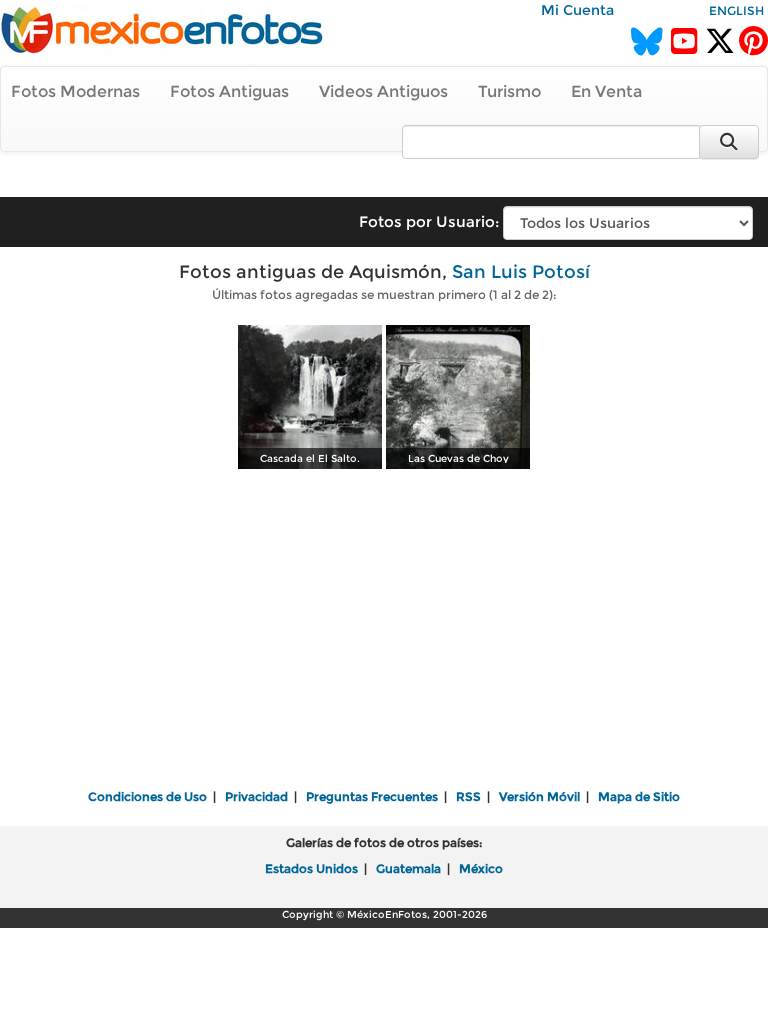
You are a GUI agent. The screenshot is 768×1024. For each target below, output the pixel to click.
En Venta (606, 91)
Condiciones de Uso (147, 796)
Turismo (509, 91)
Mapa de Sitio (639, 796)
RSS (468, 796)
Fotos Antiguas (229, 91)
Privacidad (256, 796)
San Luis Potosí (521, 272)
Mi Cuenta (577, 10)
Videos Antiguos (383, 91)
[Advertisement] (384, 631)
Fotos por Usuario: (429, 221)
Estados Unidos (311, 868)
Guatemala (408, 868)
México (481, 868)
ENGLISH (736, 10)
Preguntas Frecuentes (372, 796)
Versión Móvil (539, 796)
